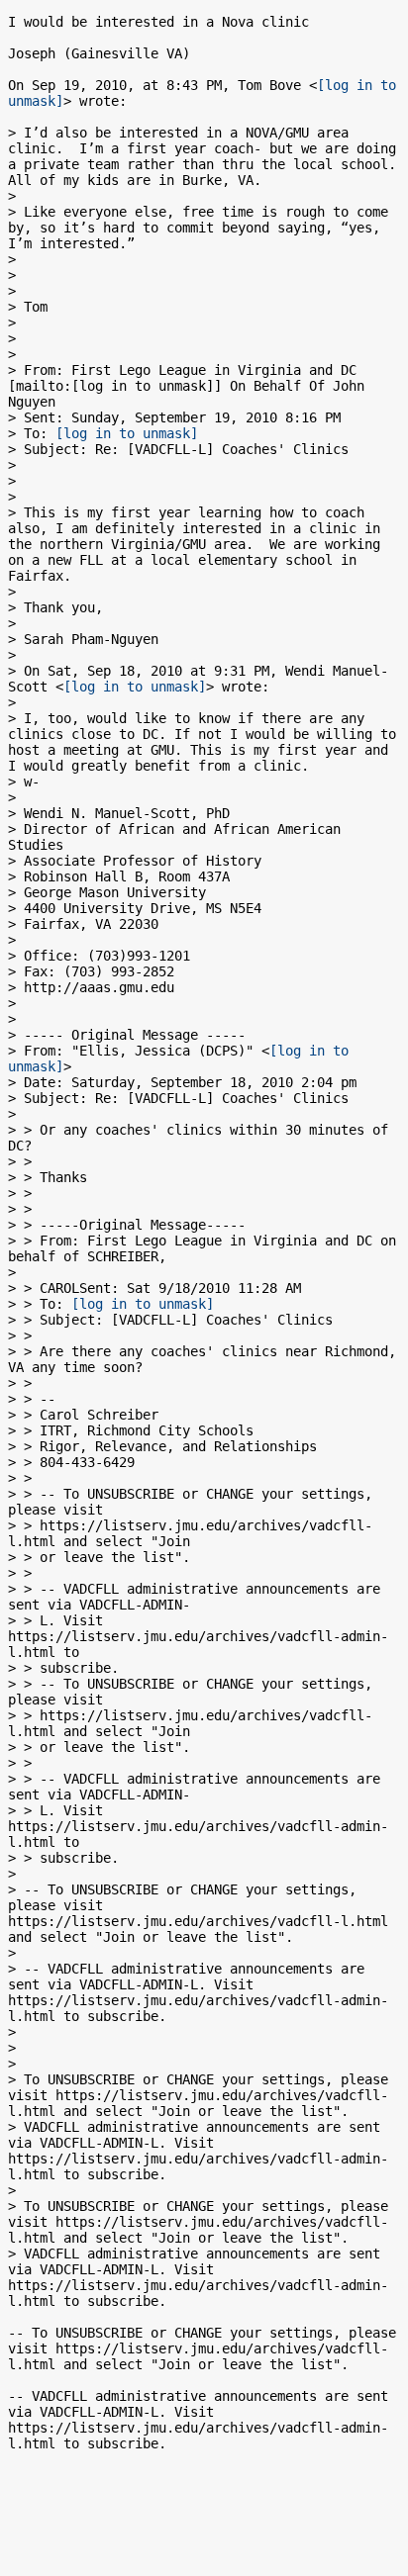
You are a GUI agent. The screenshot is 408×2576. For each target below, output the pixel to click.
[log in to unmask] (127, 433)
